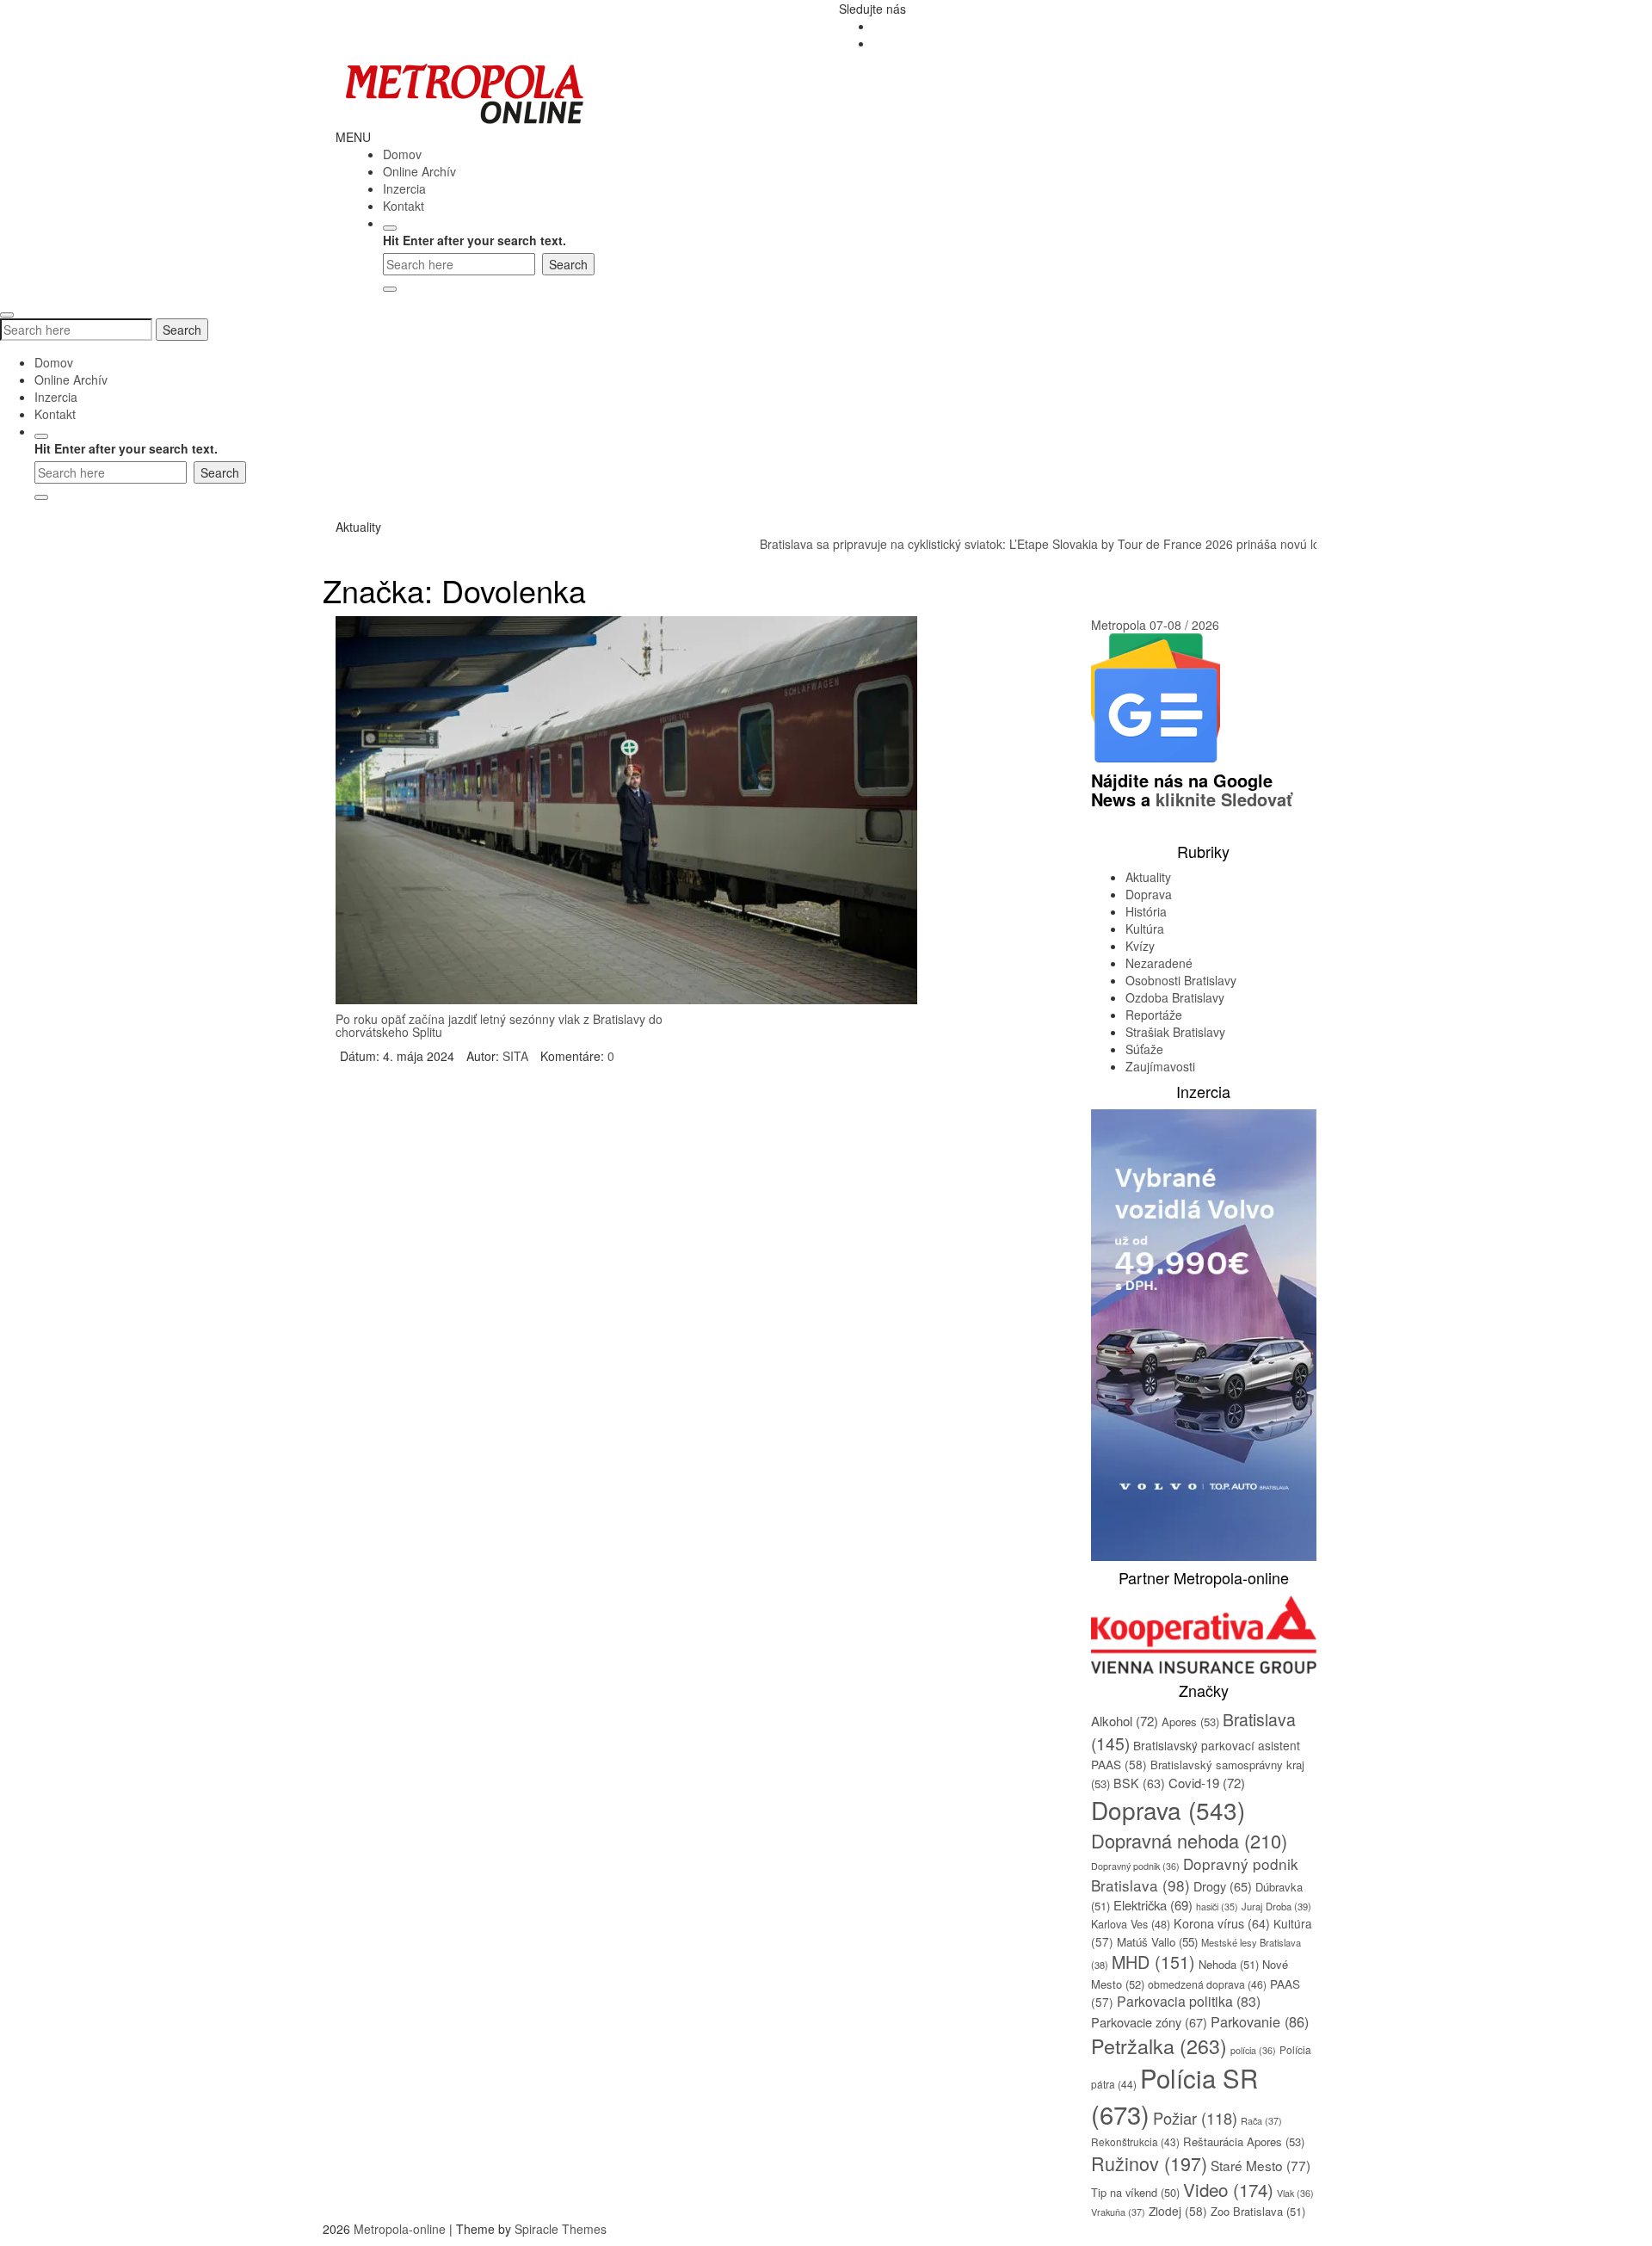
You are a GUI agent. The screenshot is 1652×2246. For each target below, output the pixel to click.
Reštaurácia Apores (1244, 2141)
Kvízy (1140, 946)
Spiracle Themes (561, 2229)
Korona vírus (1222, 1923)
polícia (1253, 2050)
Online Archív (419, 171)
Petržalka (1159, 2045)
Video (1228, 2189)
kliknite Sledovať (1224, 799)
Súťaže (1144, 1049)
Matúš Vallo (1157, 1942)
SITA (515, 1056)
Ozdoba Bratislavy (1175, 997)
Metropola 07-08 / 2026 (1155, 625)
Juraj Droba (1276, 1906)
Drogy (1223, 1886)
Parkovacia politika (1189, 2001)
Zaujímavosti (1160, 1066)
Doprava (1149, 894)
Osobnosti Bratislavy (1181, 980)
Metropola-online (400, 2229)
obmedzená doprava (1207, 1984)
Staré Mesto (1261, 2165)
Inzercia (404, 188)
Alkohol (1125, 1721)
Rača (1261, 2120)
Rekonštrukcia (1135, 2141)
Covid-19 (1207, 1783)
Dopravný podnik (1135, 1866)
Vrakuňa (1118, 2212)
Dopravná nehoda (1189, 1840)
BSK (1139, 1783)
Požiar (1195, 2118)
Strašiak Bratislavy (1175, 1032)
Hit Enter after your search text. (475, 240)
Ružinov (1149, 2163)
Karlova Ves (1131, 1924)
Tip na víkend (1135, 2192)
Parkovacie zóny (1149, 2022)
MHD (1153, 1962)
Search (182, 330)
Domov (402, 154)
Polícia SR (1174, 2095)
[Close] (390, 289)
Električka (1153, 1905)
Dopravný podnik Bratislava (1195, 1874)
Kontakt (404, 206)
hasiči (1217, 1907)
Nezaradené (1159, 963)
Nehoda (1229, 1964)
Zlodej (1178, 2211)
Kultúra (1145, 929)
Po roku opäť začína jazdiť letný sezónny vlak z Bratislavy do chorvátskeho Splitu (499, 1025)
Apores (1190, 1722)
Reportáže (1154, 1015)
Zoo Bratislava (1258, 2211)
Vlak (1295, 2193)
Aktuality (1148, 877)
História (1146, 911)
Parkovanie (1260, 2021)
